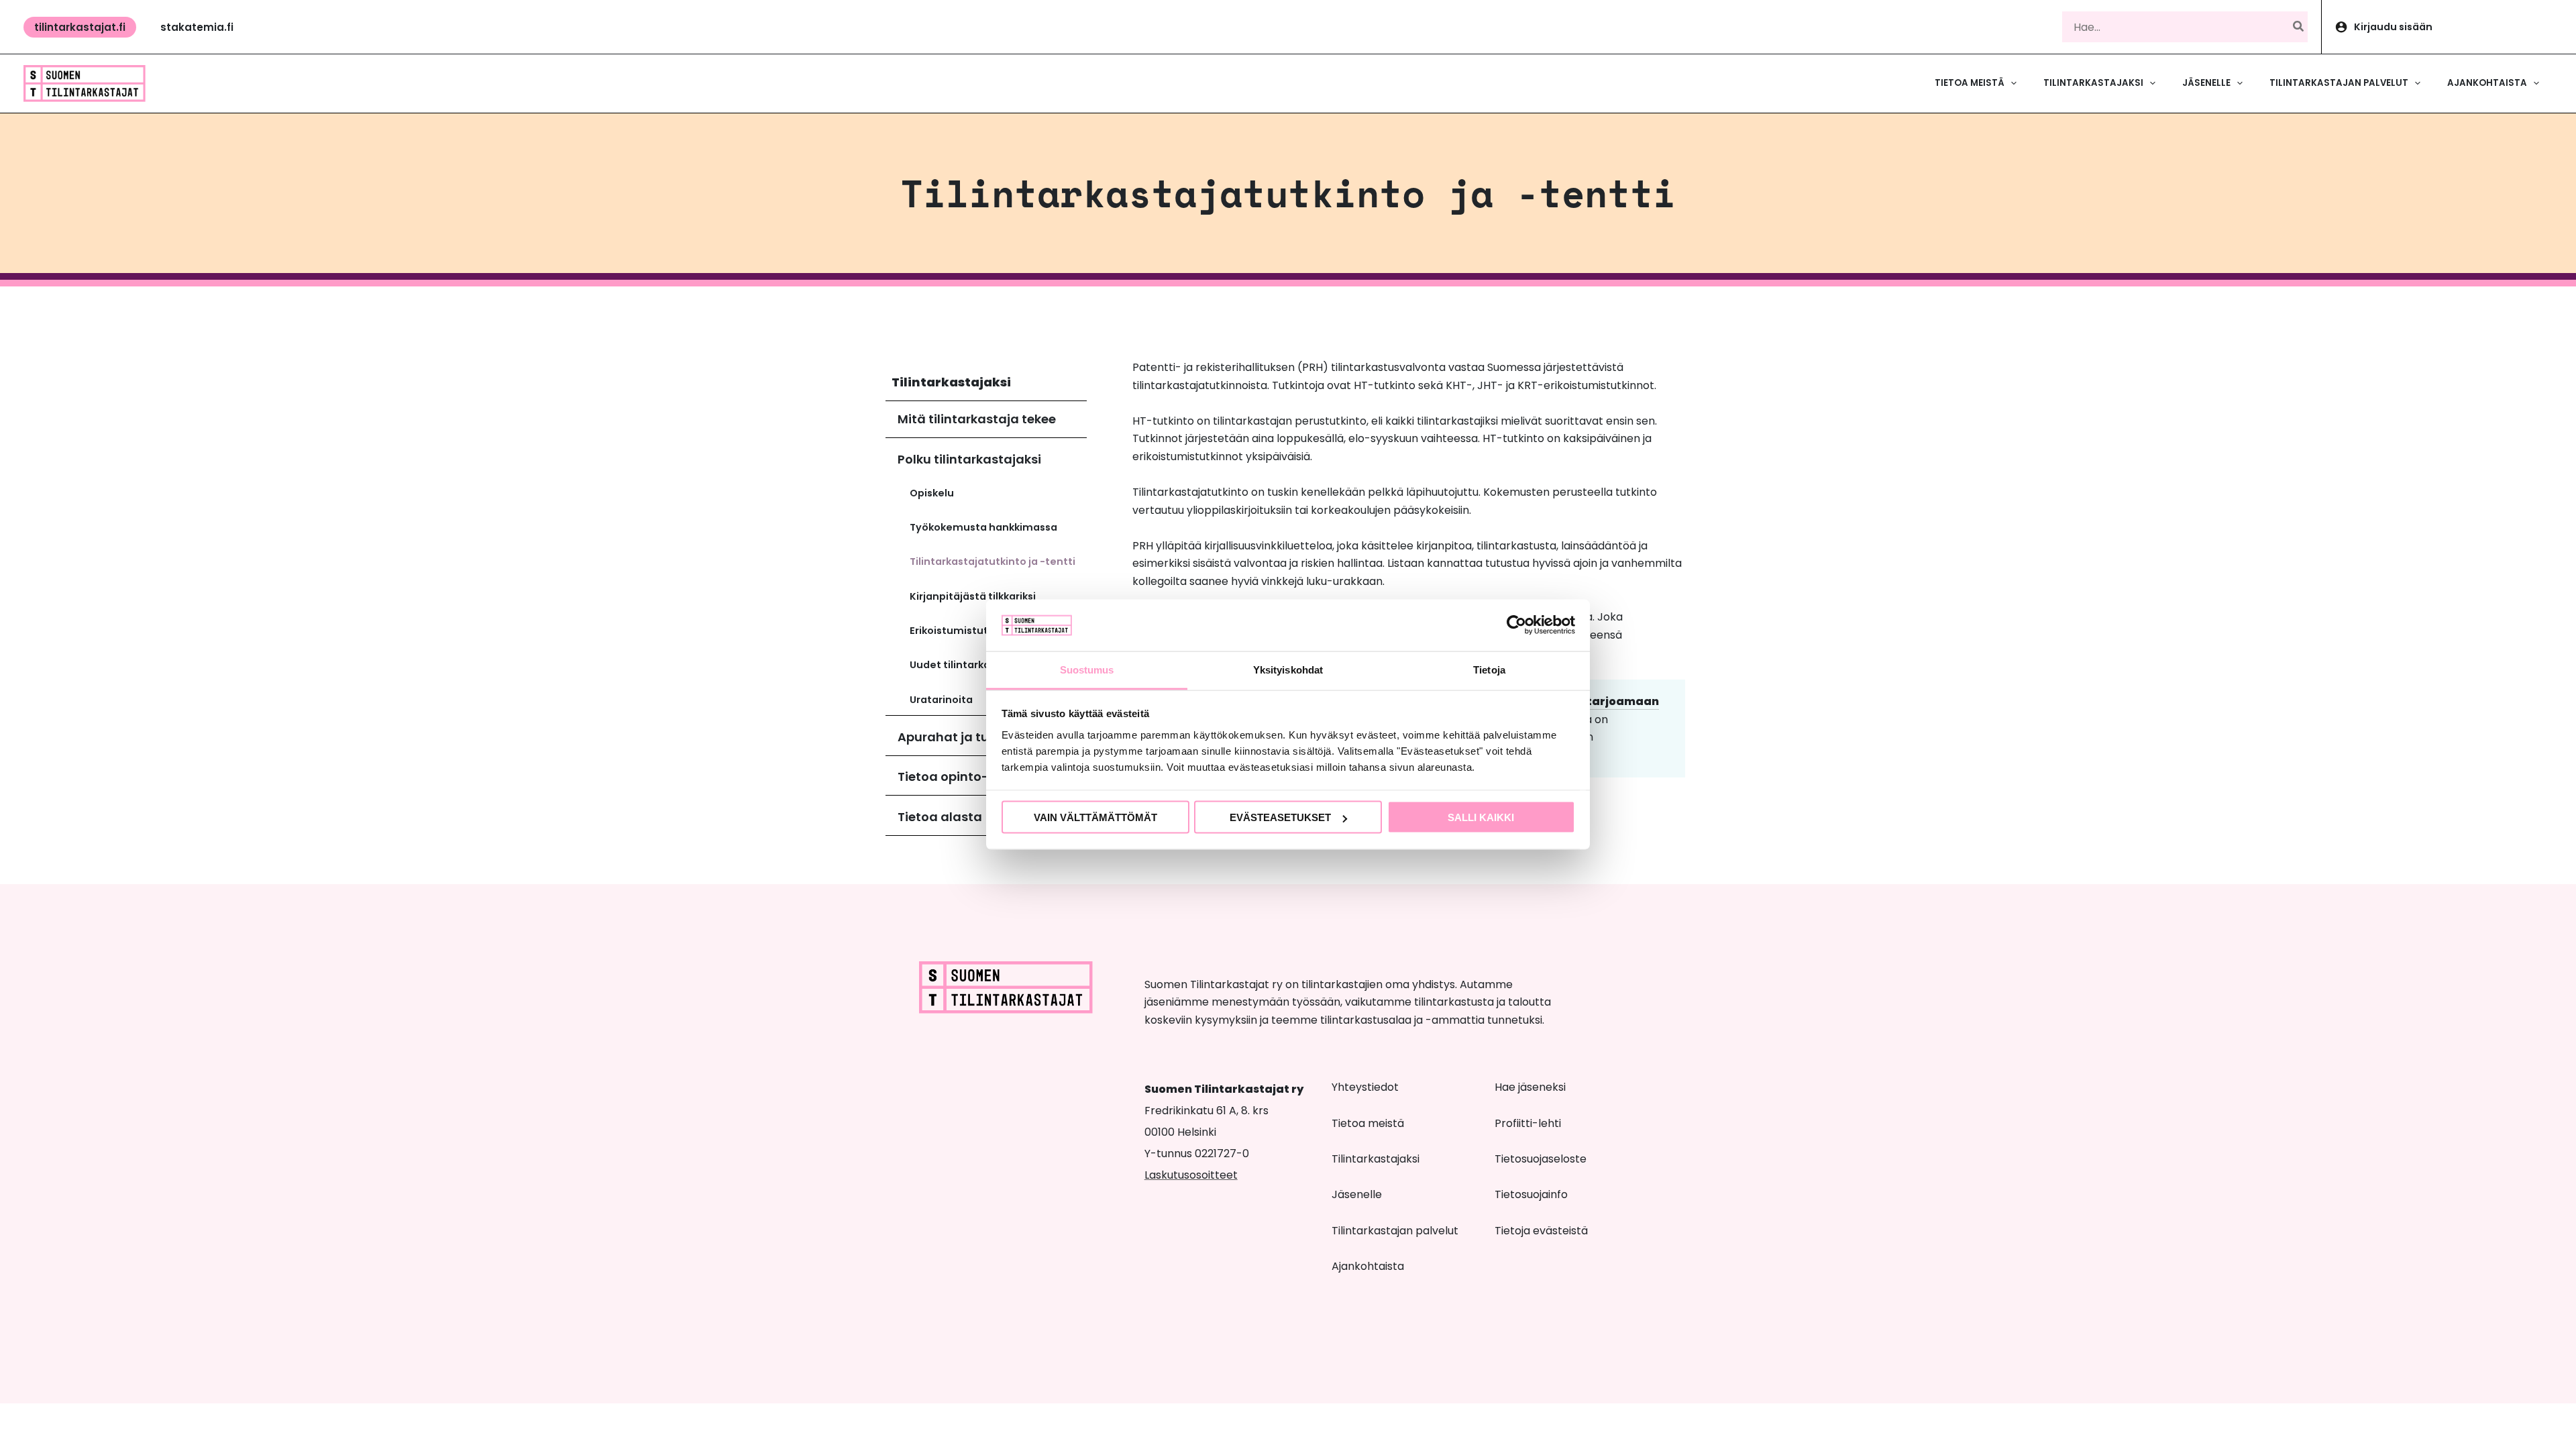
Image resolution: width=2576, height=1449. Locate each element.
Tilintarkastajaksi (951, 382)
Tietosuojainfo (1531, 1194)
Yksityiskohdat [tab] (1288, 669)
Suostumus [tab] (1087, 669)
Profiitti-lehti (1528, 1123)
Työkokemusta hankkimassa (983, 527)
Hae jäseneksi (1530, 1087)
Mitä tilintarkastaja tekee (977, 419)
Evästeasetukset (1280, 817)
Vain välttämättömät (1095, 817)
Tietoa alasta (940, 817)
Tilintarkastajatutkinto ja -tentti (992, 561)
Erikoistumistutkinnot (965, 631)
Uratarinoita (941, 700)
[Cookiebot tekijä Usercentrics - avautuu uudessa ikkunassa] (1516, 625)
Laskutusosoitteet (1191, 1175)
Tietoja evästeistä (1541, 1231)
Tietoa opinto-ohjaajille (972, 776)
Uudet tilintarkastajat (965, 665)
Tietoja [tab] (1489, 669)
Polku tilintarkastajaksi (969, 459)
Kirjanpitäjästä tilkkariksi (973, 596)
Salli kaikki (1481, 817)
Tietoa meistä (1368, 1123)
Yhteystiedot (1365, 1087)
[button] (80, 27)
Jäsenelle (1357, 1194)
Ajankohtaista (1368, 1266)
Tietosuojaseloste (1541, 1159)
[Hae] (2299, 27)
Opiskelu (932, 493)
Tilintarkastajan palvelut (1395, 1231)
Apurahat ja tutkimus (965, 737)
